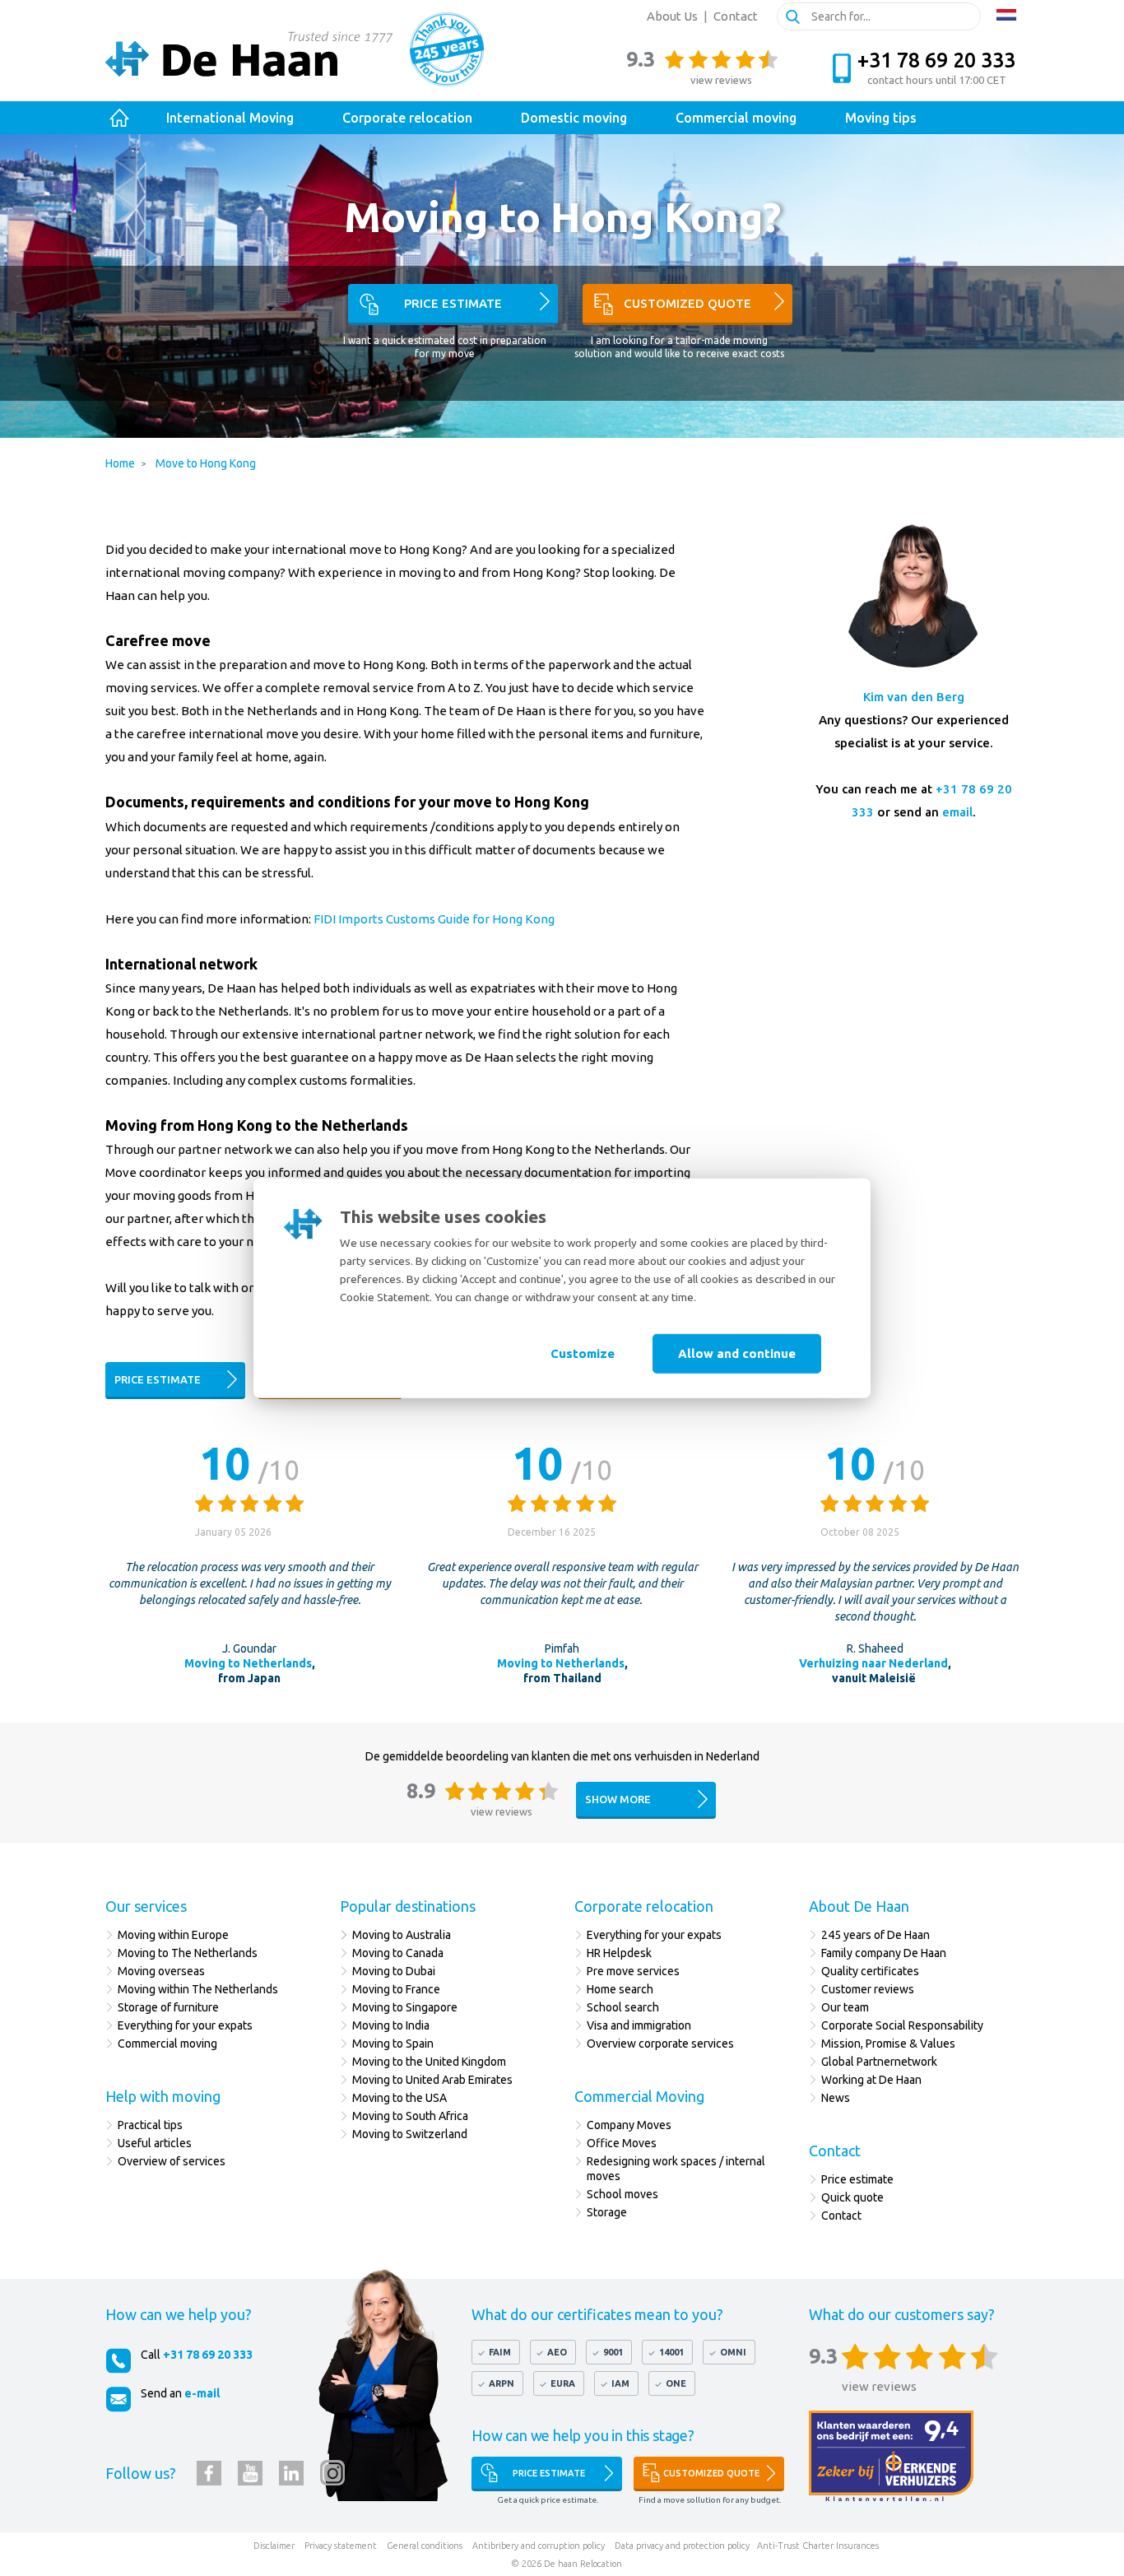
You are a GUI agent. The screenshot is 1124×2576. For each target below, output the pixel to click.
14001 (671, 2352)
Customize (583, 1353)
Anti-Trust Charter (795, 2546)
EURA (563, 2383)
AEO (557, 2352)
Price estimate (453, 303)
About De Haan (859, 1906)
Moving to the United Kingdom (429, 2062)
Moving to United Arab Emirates (432, 2080)
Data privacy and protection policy (682, 2546)
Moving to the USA (399, 2098)
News (836, 2098)
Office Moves (622, 2143)
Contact (736, 16)
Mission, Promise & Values (888, 2044)
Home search (620, 1989)
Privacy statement (341, 2546)
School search (623, 2007)
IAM (620, 2383)
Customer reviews (868, 1989)
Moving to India (391, 2025)
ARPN (502, 2383)
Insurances (857, 2546)
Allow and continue (737, 1353)
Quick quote (852, 2197)
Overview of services (173, 2161)
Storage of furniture (168, 2007)
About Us (672, 16)
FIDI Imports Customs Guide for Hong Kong (435, 919)
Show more (618, 1799)
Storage (607, 2212)
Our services (146, 1906)
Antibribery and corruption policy (539, 2546)
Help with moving (163, 2096)
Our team (845, 2007)
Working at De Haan (871, 2080)
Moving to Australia (402, 1935)
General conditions (425, 2546)
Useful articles (155, 2143)
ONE (676, 2383)
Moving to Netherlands (248, 1663)
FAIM (500, 2352)
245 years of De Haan (876, 1935)
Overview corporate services (660, 2044)
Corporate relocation (644, 1906)
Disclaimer (274, 2546)
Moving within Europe (173, 1935)
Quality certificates (870, 1971)
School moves (622, 2194)
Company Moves (629, 2125)
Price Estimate (549, 2473)
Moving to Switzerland (410, 2134)
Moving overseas (161, 1971)
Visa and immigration (639, 2025)
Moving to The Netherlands (188, 1953)
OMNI (733, 2352)
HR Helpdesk (619, 1953)
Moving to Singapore (405, 2007)
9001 (613, 2352)
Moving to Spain (393, 2044)
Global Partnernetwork (879, 2062)
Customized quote (687, 303)
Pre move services (633, 1971)
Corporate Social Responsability (902, 2025)
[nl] (1006, 15)
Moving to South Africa (410, 2116)
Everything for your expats (185, 2025)
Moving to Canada (398, 1953)
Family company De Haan (884, 1953)
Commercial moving (167, 2044)
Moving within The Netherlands (198, 1989)
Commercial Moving (639, 2096)
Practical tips (150, 2125)
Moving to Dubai (394, 1971)
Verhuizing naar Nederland (873, 1663)
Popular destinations (408, 1906)
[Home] (120, 118)
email (957, 812)
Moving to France (396, 1989)
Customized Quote (711, 2473)
